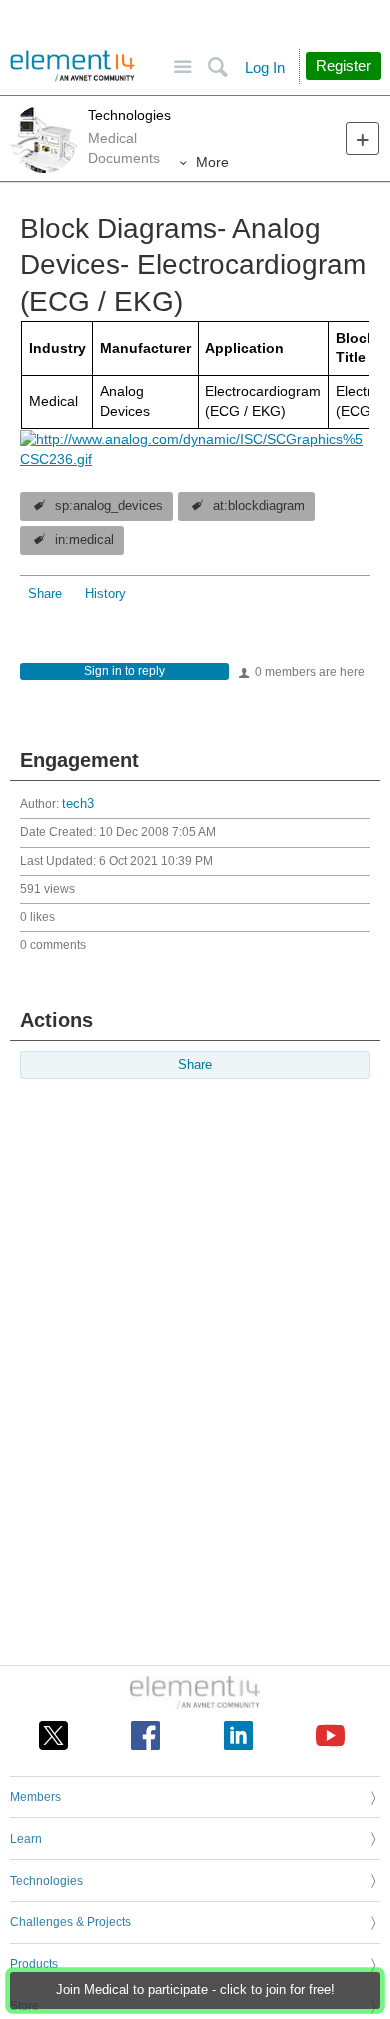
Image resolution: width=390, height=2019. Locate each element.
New (362, 138)
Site (182, 67)
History (105, 594)
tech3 (78, 804)
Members (35, 1797)
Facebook (145, 1735)
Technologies (129, 115)
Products (34, 1964)
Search (217, 67)
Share (45, 594)
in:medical (84, 540)
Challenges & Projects (70, 1922)
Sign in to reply (124, 671)
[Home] (72, 66)
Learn (26, 1839)
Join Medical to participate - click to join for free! (195, 1990)
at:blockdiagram (259, 506)
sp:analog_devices (109, 506)
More (212, 162)
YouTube (330, 1735)
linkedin (238, 1735)
